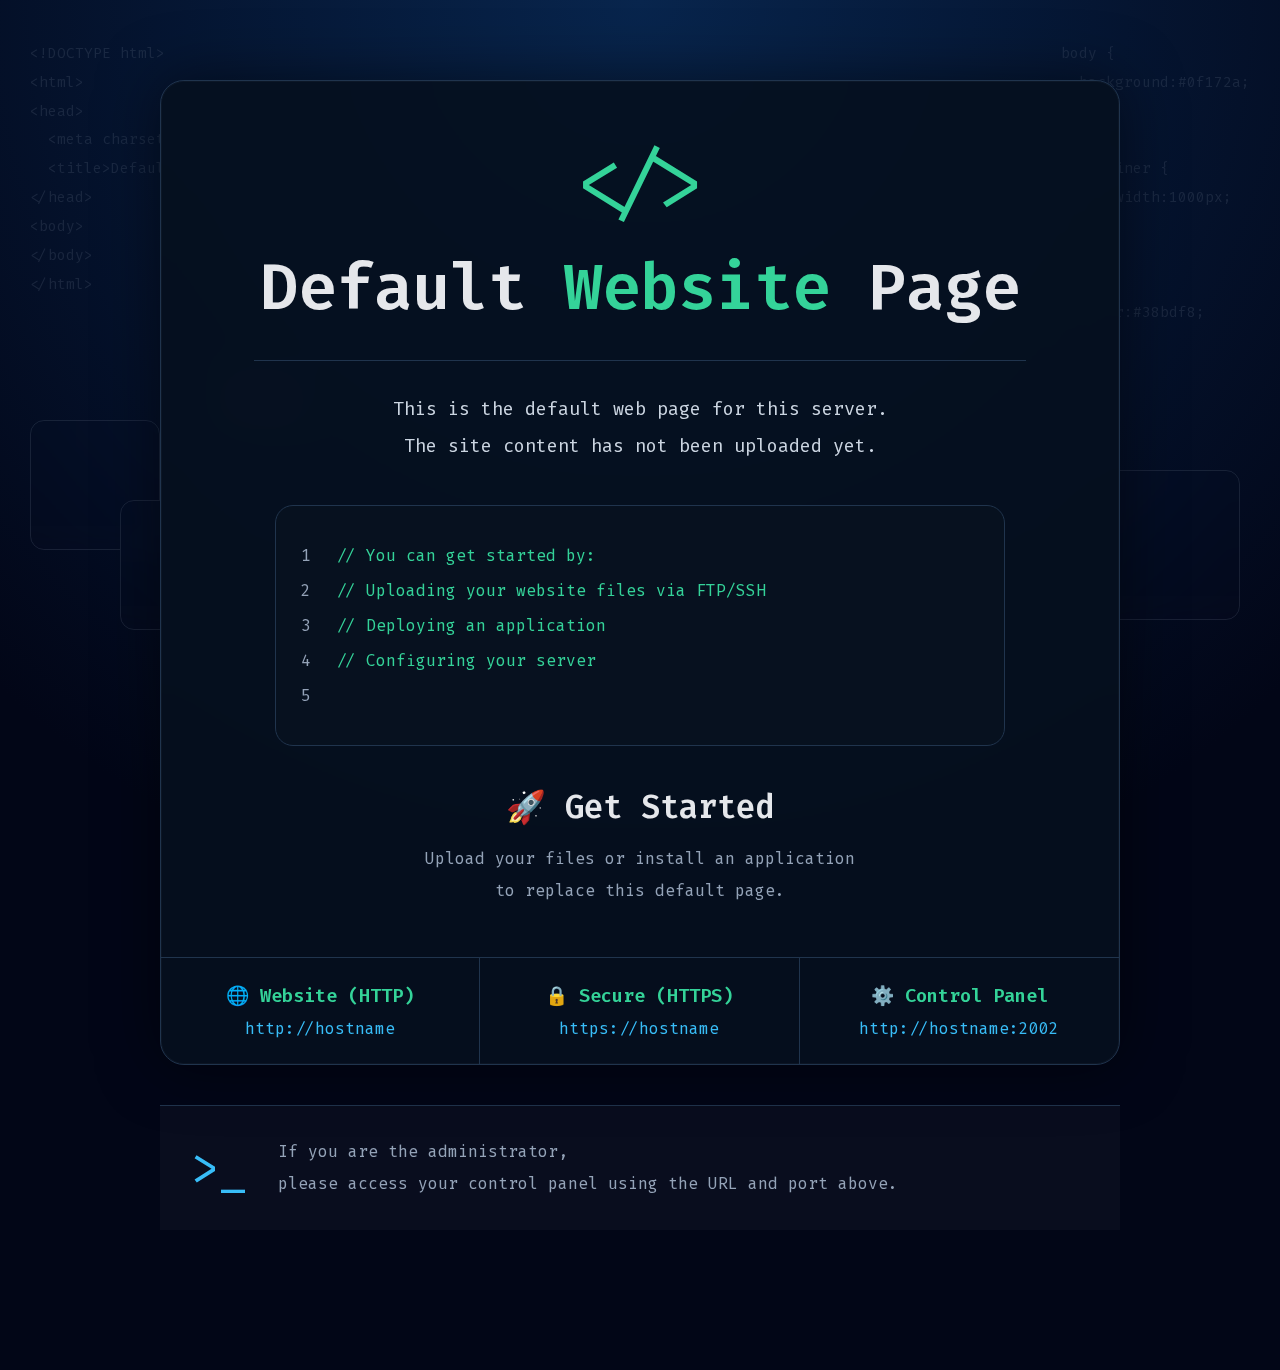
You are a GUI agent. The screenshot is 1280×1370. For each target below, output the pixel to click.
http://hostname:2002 (959, 1028)
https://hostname (639, 1028)
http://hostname (320, 1028)
